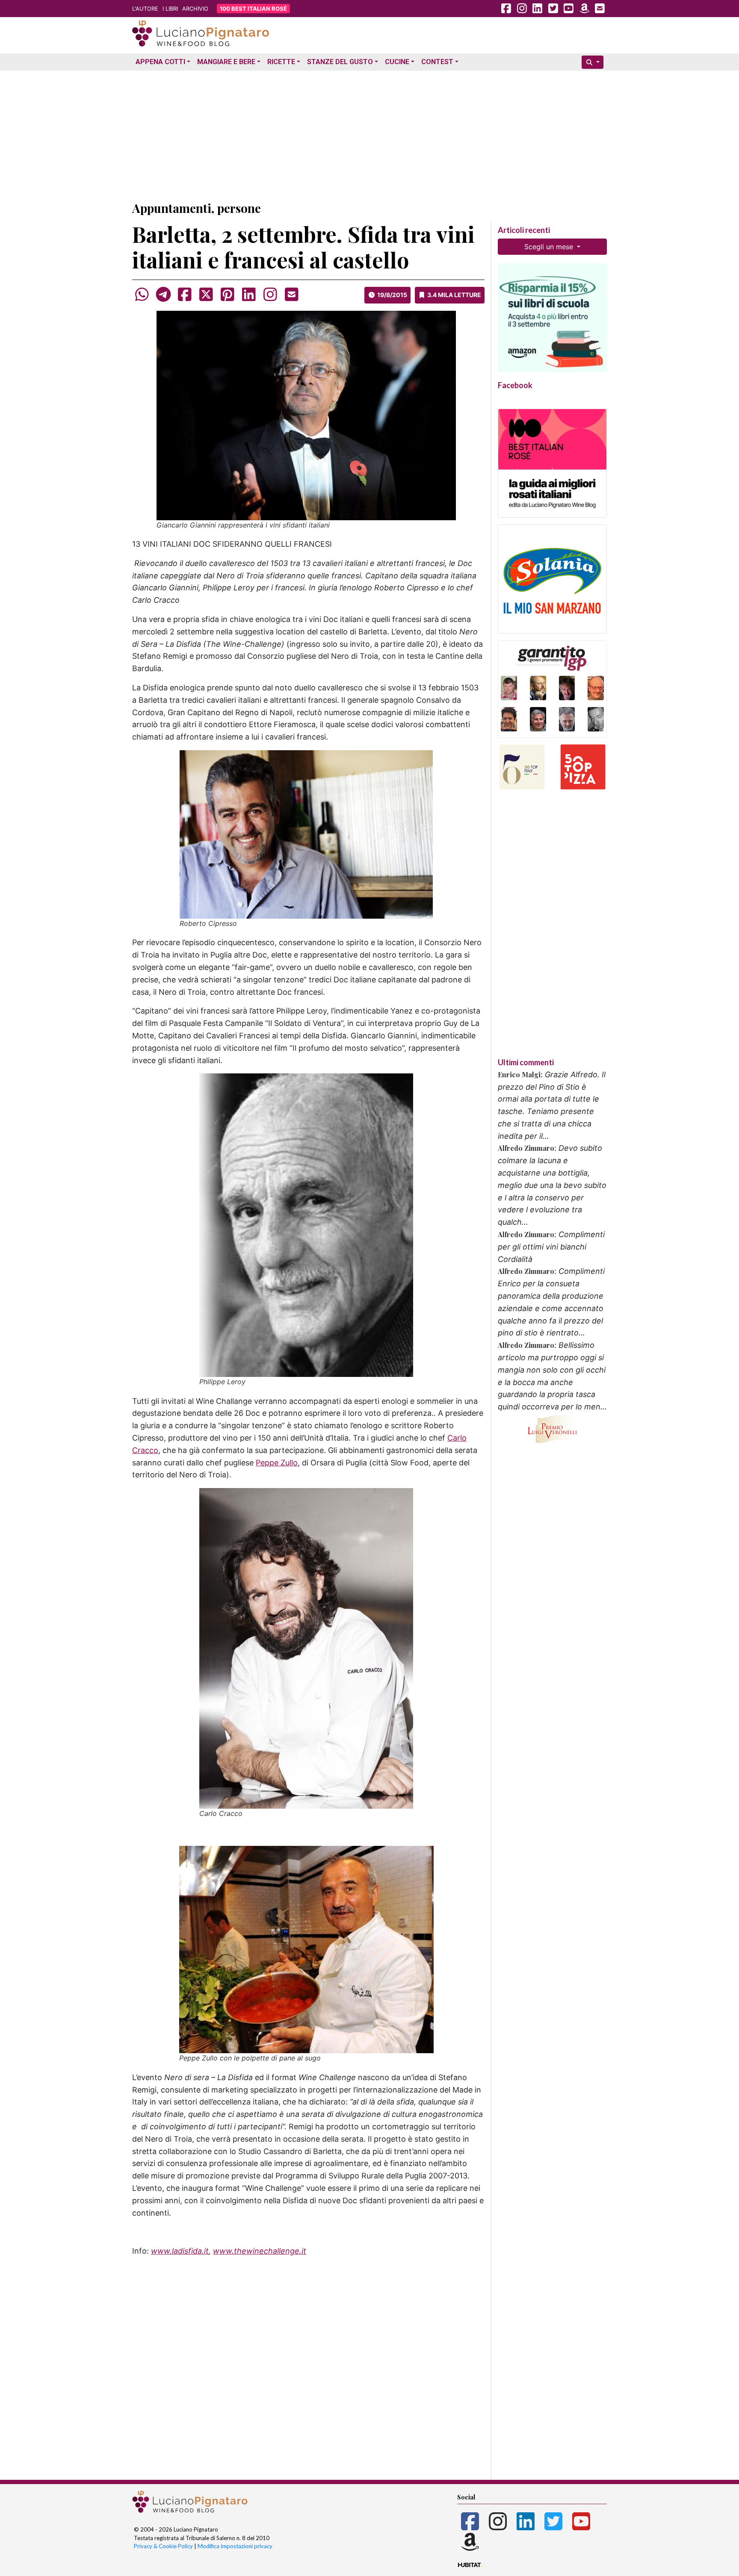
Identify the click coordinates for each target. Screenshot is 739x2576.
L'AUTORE (145, 9)
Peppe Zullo (277, 1463)
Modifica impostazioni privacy (235, 2546)
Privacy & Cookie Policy (163, 2546)
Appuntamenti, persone (197, 208)
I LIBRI (170, 9)
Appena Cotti (160, 62)
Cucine (397, 62)
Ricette (281, 62)
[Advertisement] (369, 134)
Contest (437, 62)
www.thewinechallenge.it (260, 2251)
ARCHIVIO (195, 9)
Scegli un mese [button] (550, 247)
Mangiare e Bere (226, 62)
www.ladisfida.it (180, 2251)
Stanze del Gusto (340, 62)
